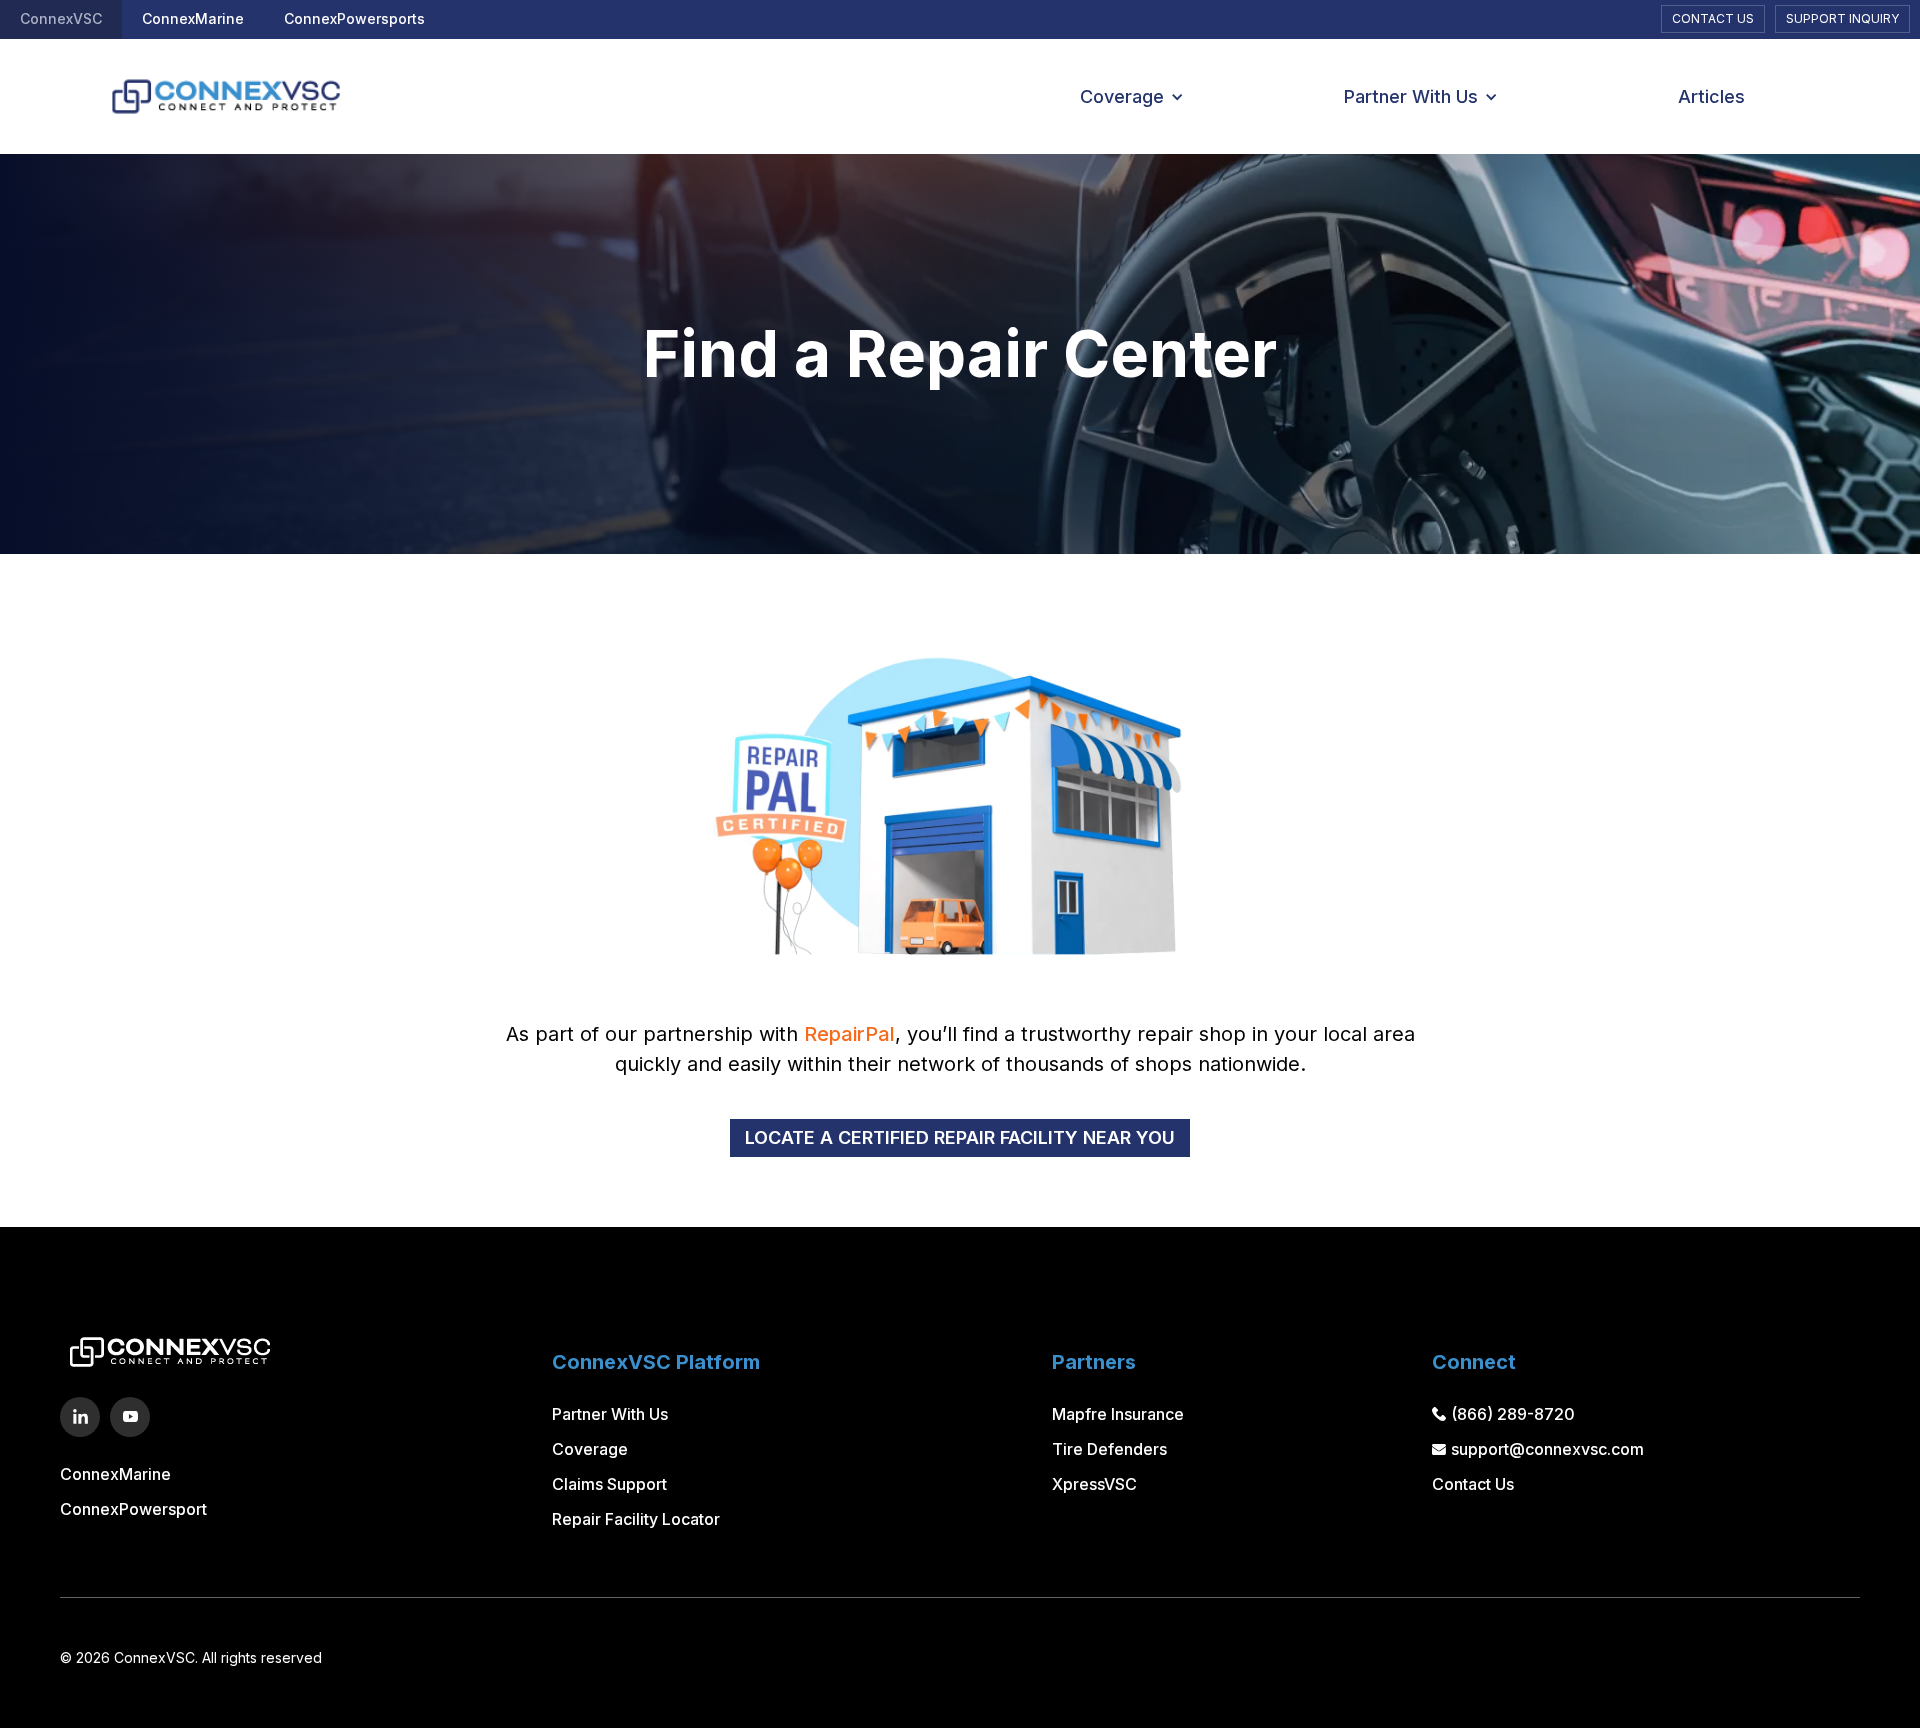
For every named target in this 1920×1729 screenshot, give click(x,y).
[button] (1124, 97)
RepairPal (849, 1034)
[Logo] (216, 96)
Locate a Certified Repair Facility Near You (960, 1137)
